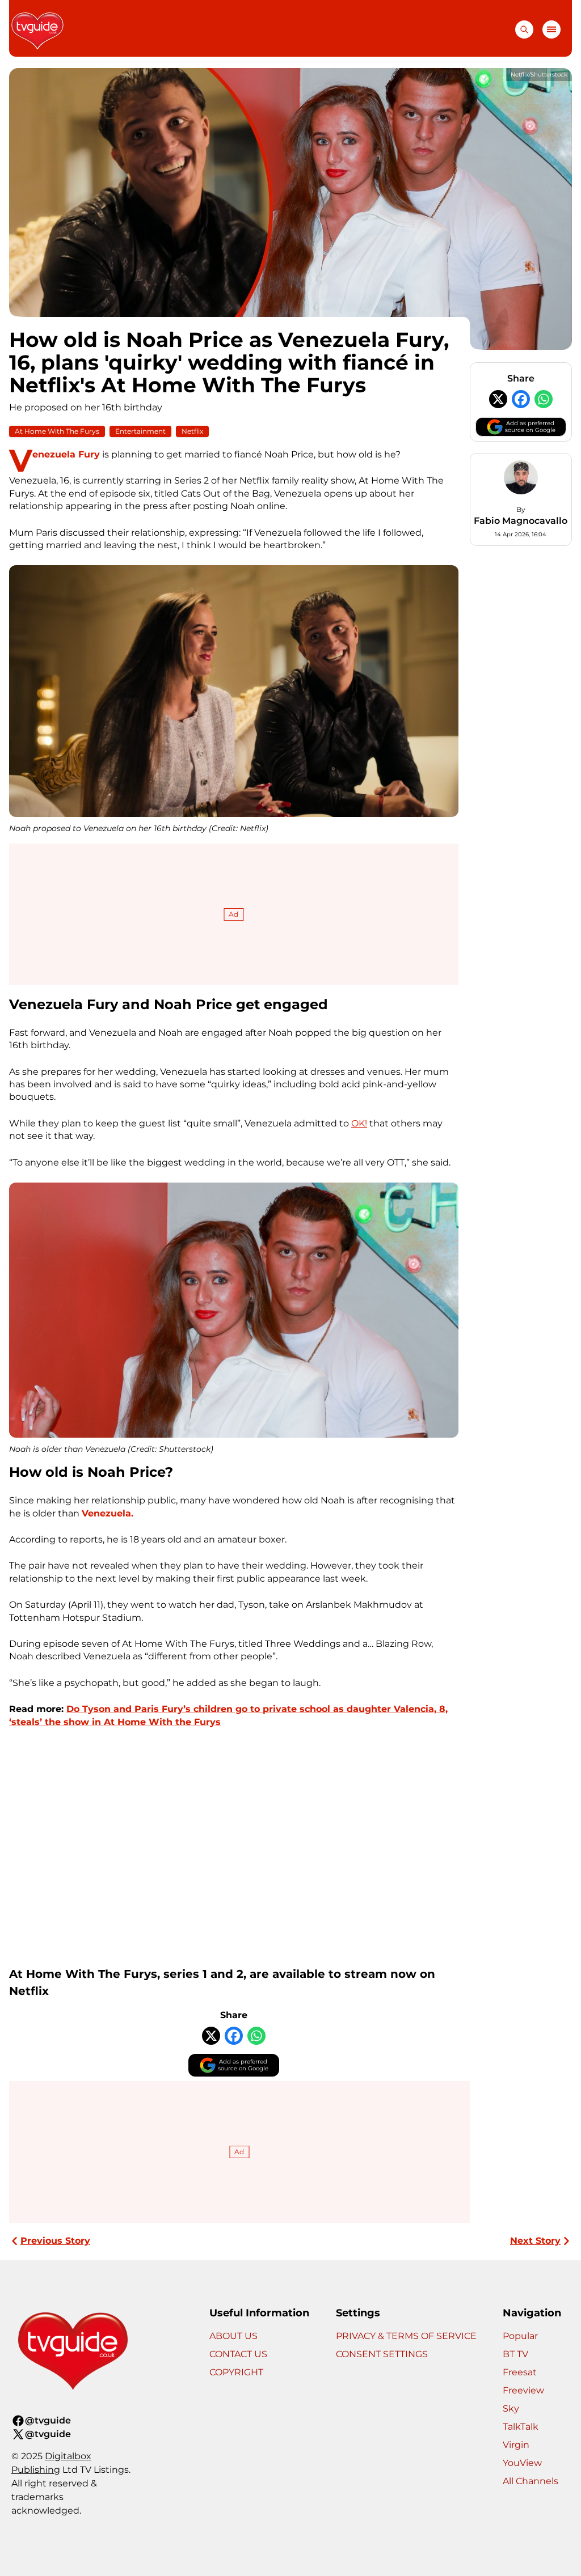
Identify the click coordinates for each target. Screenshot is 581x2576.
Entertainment (140, 431)
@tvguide (48, 2420)
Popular (520, 2336)
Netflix (192, 431)
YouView (522, 2463)
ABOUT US (233, 2336)
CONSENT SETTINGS (382, 2354)
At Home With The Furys (57, 431)
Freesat (520, 2372)
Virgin (516, 2445)
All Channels (531, 2481)
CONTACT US (238, 2354)
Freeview (523, 2390)
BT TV (515, 2354)
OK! (359, 1123)
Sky (511, 2408)
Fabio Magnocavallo (521, 521)
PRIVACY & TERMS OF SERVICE (406, 2336)
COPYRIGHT (236, 2372)
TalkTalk (521, 2427)
